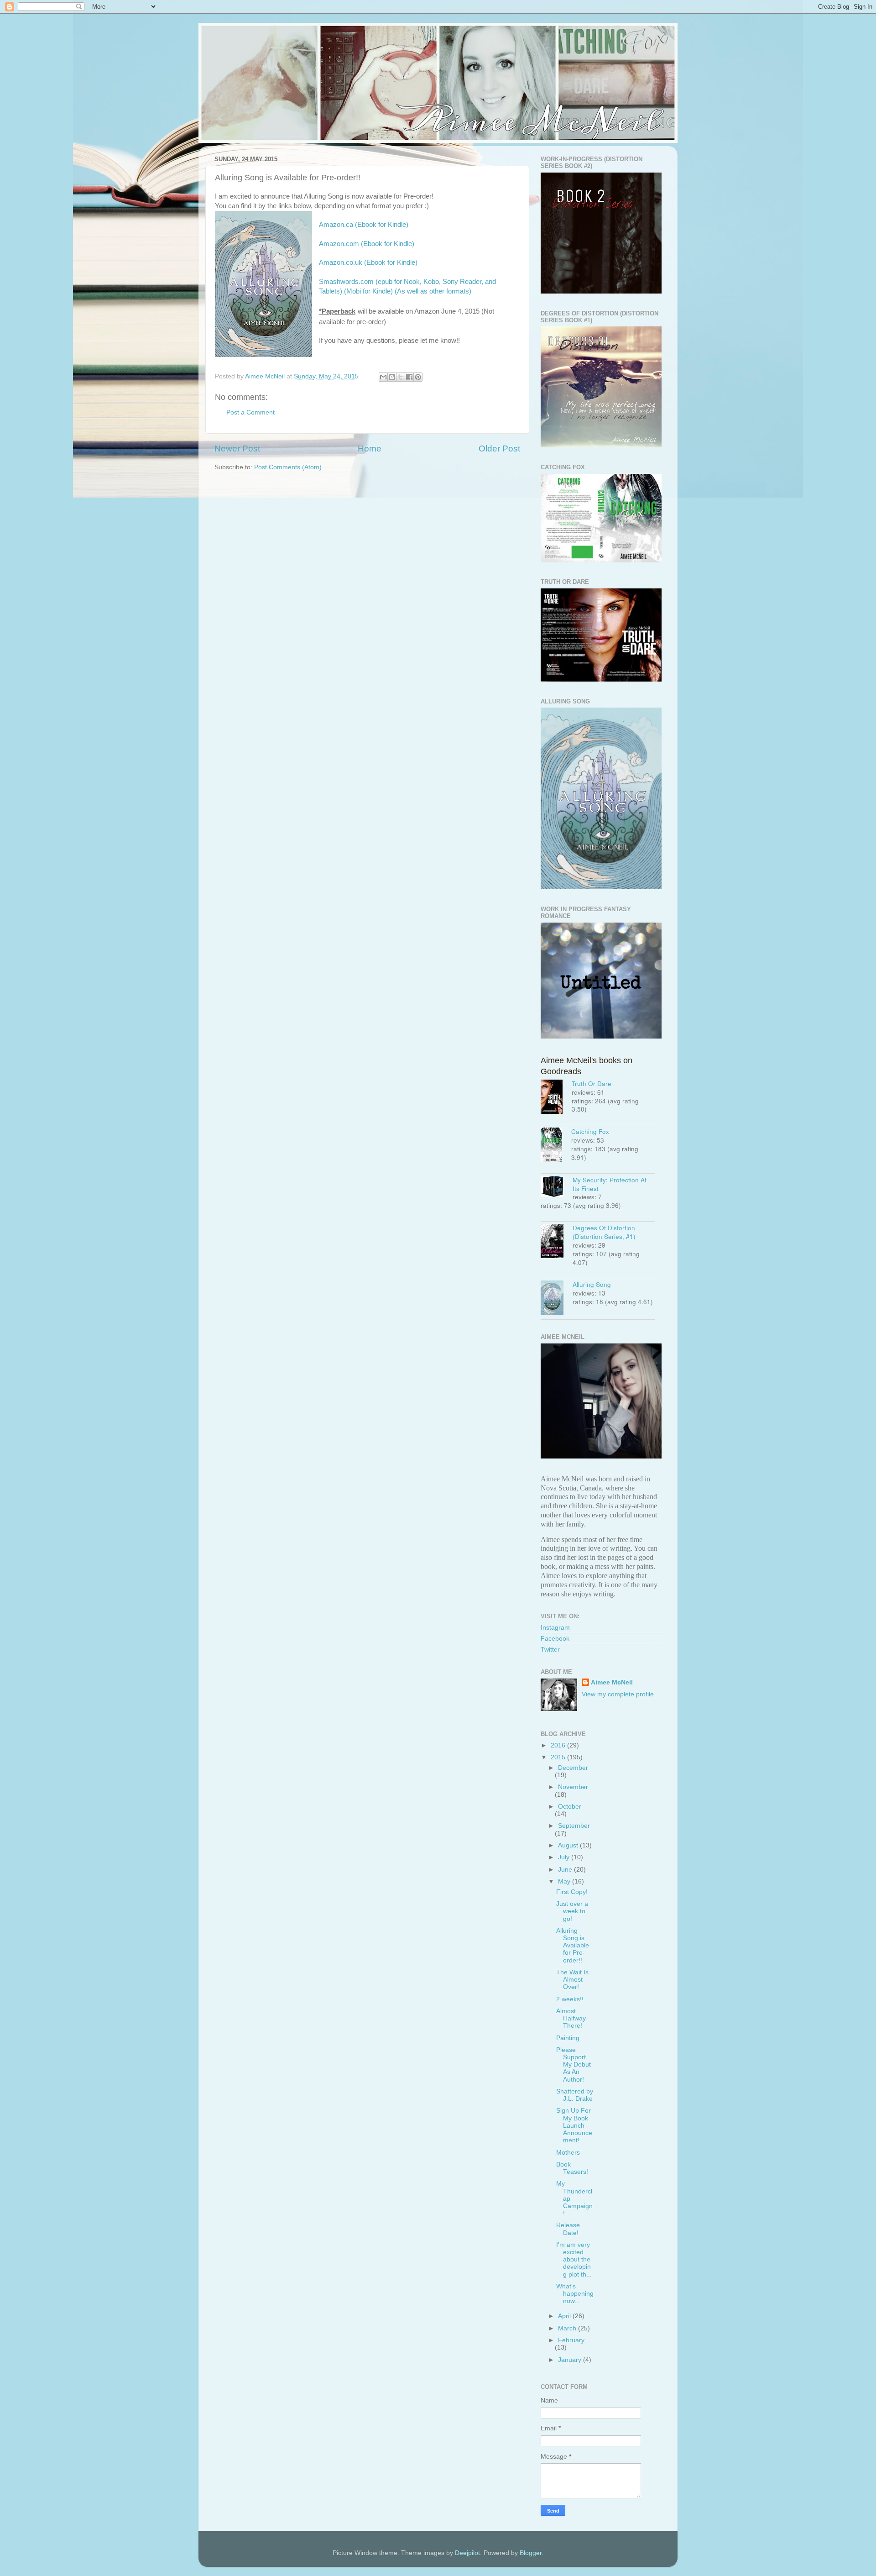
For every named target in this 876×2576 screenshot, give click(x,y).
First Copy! (572, 1892)
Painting (568, 2038)
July (565, 1857)
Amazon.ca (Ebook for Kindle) (364, 225)
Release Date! (568, 2229)
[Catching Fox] (556, 1146)
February (571, 2340)
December (573, 1768)
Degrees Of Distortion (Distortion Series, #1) (604, 1232)
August (569, 1845)
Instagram (555, 1628)
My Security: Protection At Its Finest (610, 1184)
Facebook (555, 1639)
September (574, 1826)
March (568, 2328)
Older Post (499, 449)
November (573, 1787)
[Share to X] (401, 377)
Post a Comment (250, 412)
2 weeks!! (570, 1999)
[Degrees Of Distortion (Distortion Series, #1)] (557, 1242)
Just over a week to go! (572, 1911)
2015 (559, 1757)
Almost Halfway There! (571, 2018)
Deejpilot (467, 2553)
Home (370, 449)
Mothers (568, 2153)
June (566, 1870)
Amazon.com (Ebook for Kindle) (367, 244)
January (571, 2360)
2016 (559, 1745)
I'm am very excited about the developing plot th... (574, 2260)
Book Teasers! (572, 2168)
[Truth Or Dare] (556, 1098)
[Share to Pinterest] (418, 377)
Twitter (550, 1650)
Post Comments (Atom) (288, 467)
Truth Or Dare (592, 1083)
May (565, 1881)
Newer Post (237, 449)
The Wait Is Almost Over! (572, 1980)
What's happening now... (575, 2294)
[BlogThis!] (392, 377)
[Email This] (383, 377)
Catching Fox (590, 1131)
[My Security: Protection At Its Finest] (557, 1188)
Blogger (531, 2553)
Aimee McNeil (612, 1682)
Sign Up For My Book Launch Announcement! (574, 2125)
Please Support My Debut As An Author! (574, 2065)
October (570, 1807)
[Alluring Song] (557, 1299)
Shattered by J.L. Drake (575, 2095)
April (565, 2316)
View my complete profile (618, 1694)
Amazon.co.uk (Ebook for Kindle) (368, 262)
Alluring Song (592, 1284)
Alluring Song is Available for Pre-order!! (573, 1946)
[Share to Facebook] (409, 377)
